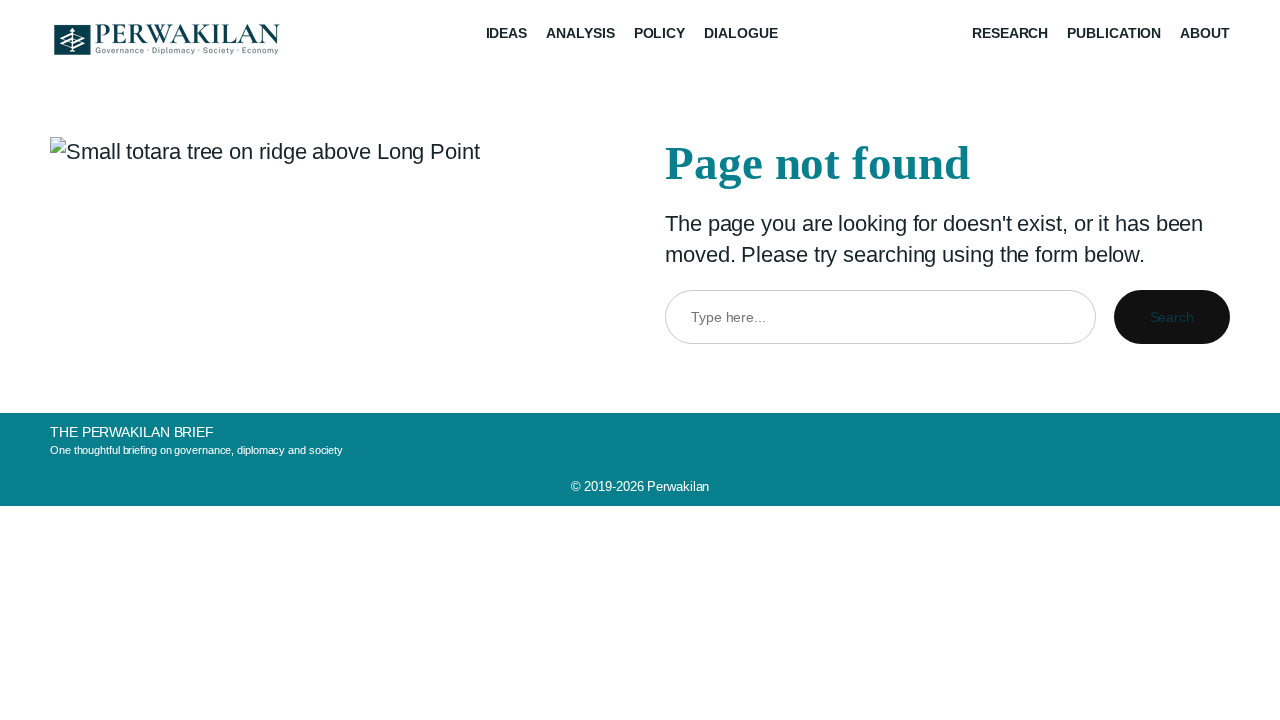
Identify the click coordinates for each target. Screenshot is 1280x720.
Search (1172, 317)
